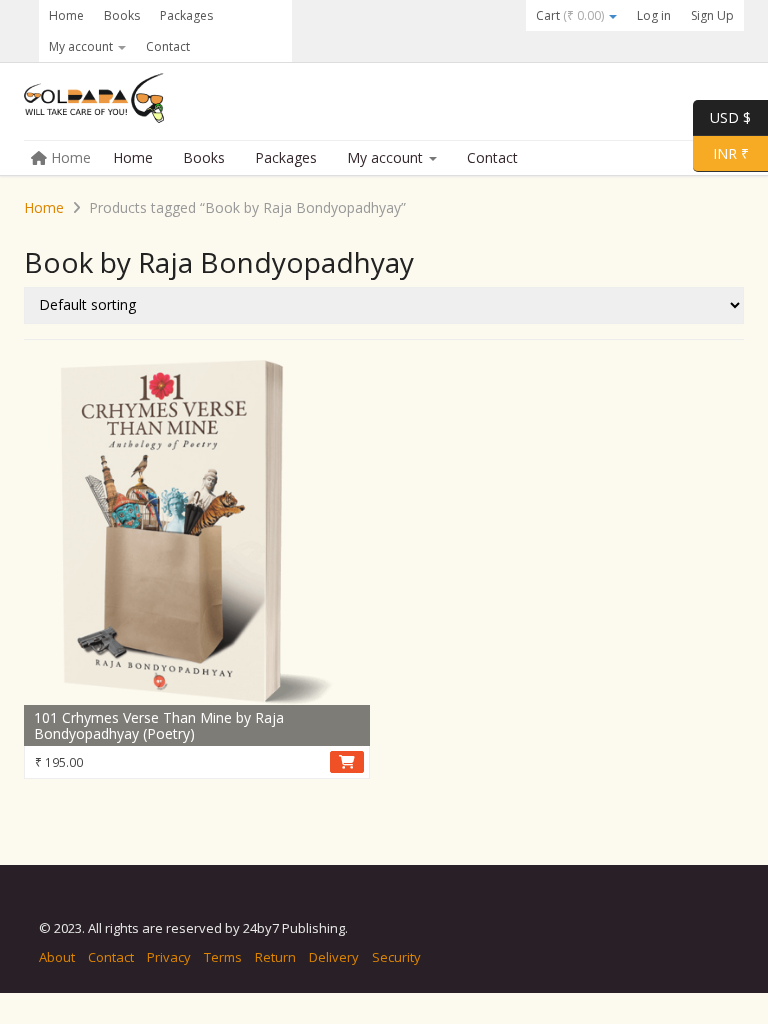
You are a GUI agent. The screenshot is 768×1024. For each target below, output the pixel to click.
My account (82, 46)
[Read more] (347, 762)
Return (275, 957)
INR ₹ (721, 152)
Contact (168, 46)
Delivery (334, 957)
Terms (223, 957)
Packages (186, 15)
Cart (570, 15)
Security (396, 957)
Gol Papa (174, 103)
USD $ (730, 116)
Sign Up (712, 15)
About (57, 957)
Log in (654, 15)
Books (122, 15)
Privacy (169, 957)
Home (66, 15)
